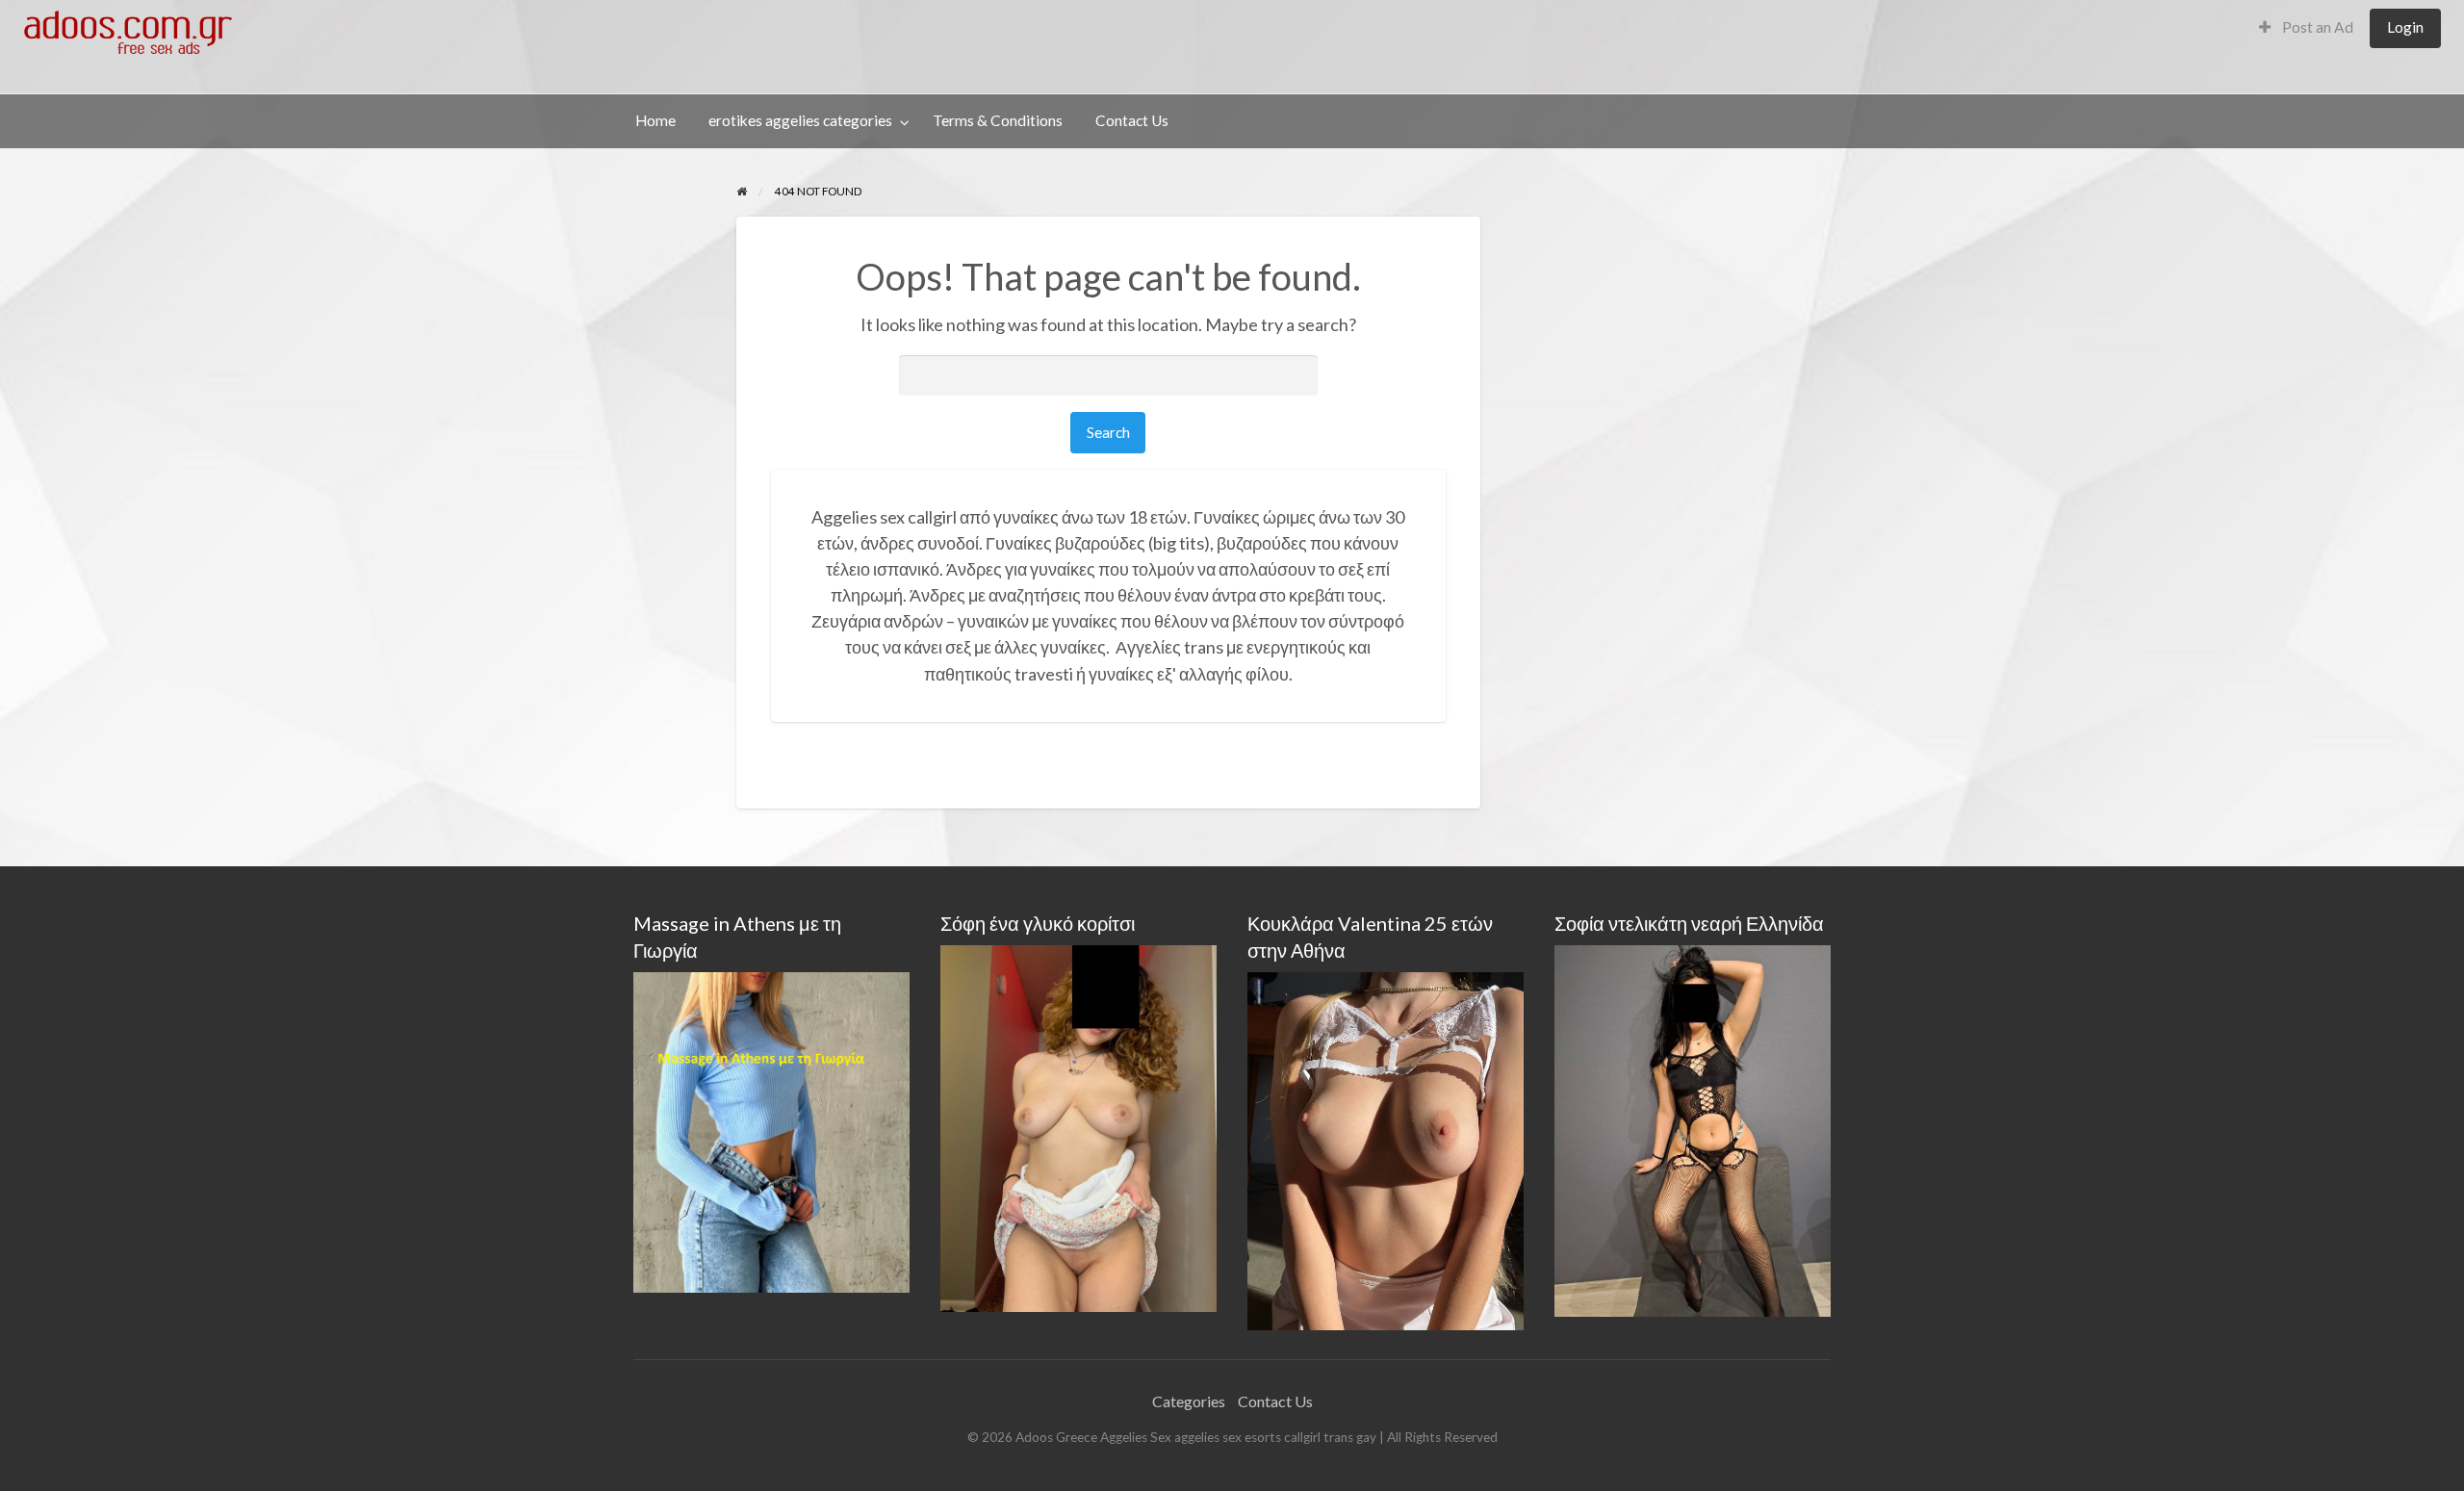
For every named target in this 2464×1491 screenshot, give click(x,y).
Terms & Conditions (998, 120)
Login (2405, 27)
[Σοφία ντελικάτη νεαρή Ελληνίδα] (1693, 1129)
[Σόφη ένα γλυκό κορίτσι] (1078, 1127)
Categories (1189, 1401)
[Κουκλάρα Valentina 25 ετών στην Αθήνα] (1386, 1149)
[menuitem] (2306, 28)
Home (655, 120)
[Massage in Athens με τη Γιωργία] (771, 1130)
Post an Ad (2316, 27)
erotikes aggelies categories (800, 120)
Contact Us (1132, 120)
